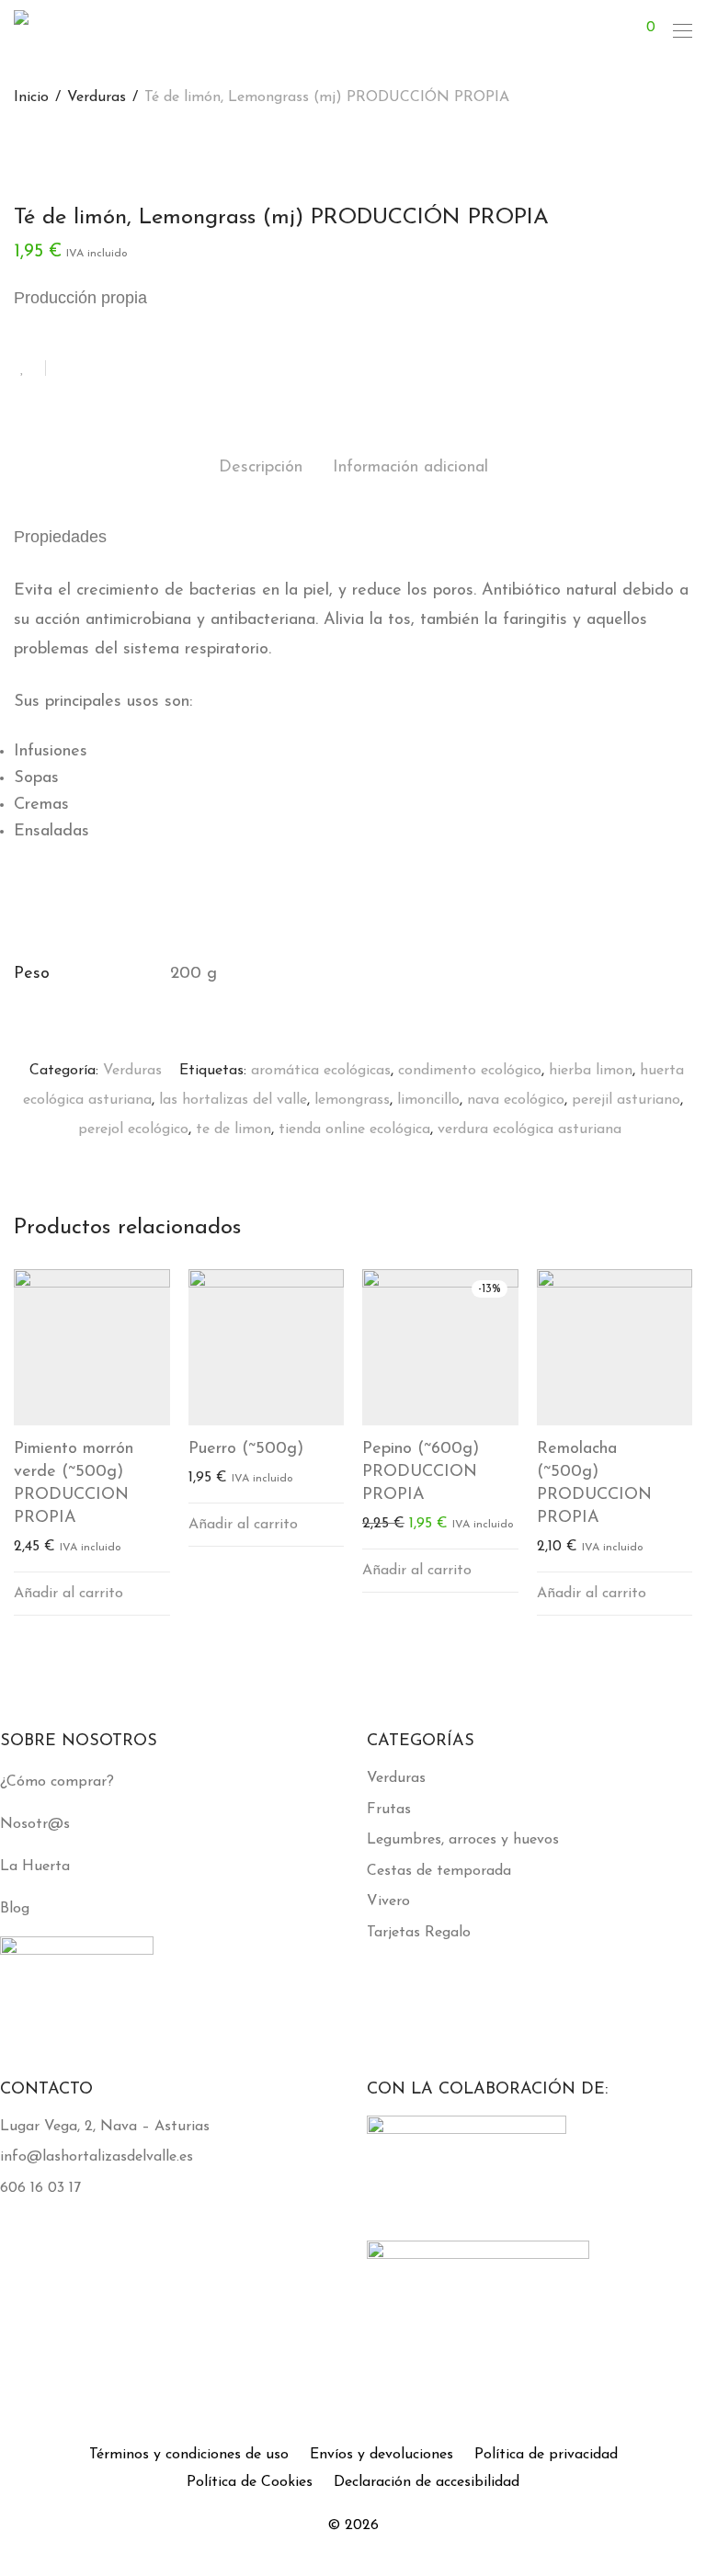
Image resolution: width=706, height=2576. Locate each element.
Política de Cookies (250, 2482)
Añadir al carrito (68, 1594)
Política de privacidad (546, 2455)
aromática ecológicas (321, 1071)
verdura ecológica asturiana (529, 1129)
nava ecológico (516, 1100)
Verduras (97, 97)
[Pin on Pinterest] (120, 369)
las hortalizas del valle (233, 1100)
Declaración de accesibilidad (427, 2482)
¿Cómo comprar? (57, 1782)
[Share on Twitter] (93, 369)
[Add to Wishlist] (30, 368)
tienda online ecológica (354, 1129)
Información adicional (410, 468)
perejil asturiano (626, 1100)
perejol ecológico (133, 1129)
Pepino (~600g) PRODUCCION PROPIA (421, 1472)
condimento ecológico (470, 1071)
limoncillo (428, 1100)
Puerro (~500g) (246, 1449)
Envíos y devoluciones (381, 2455)
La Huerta (35, 1867)
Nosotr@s (35, 1824)
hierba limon (591, 1071)
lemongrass (352, 1100)
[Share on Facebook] (66, 369)
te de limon (233, 1129)
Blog (15, 1909)
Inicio (31, 97)
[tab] (261, 468)
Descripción (261, 468)
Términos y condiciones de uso (189, 2455)
